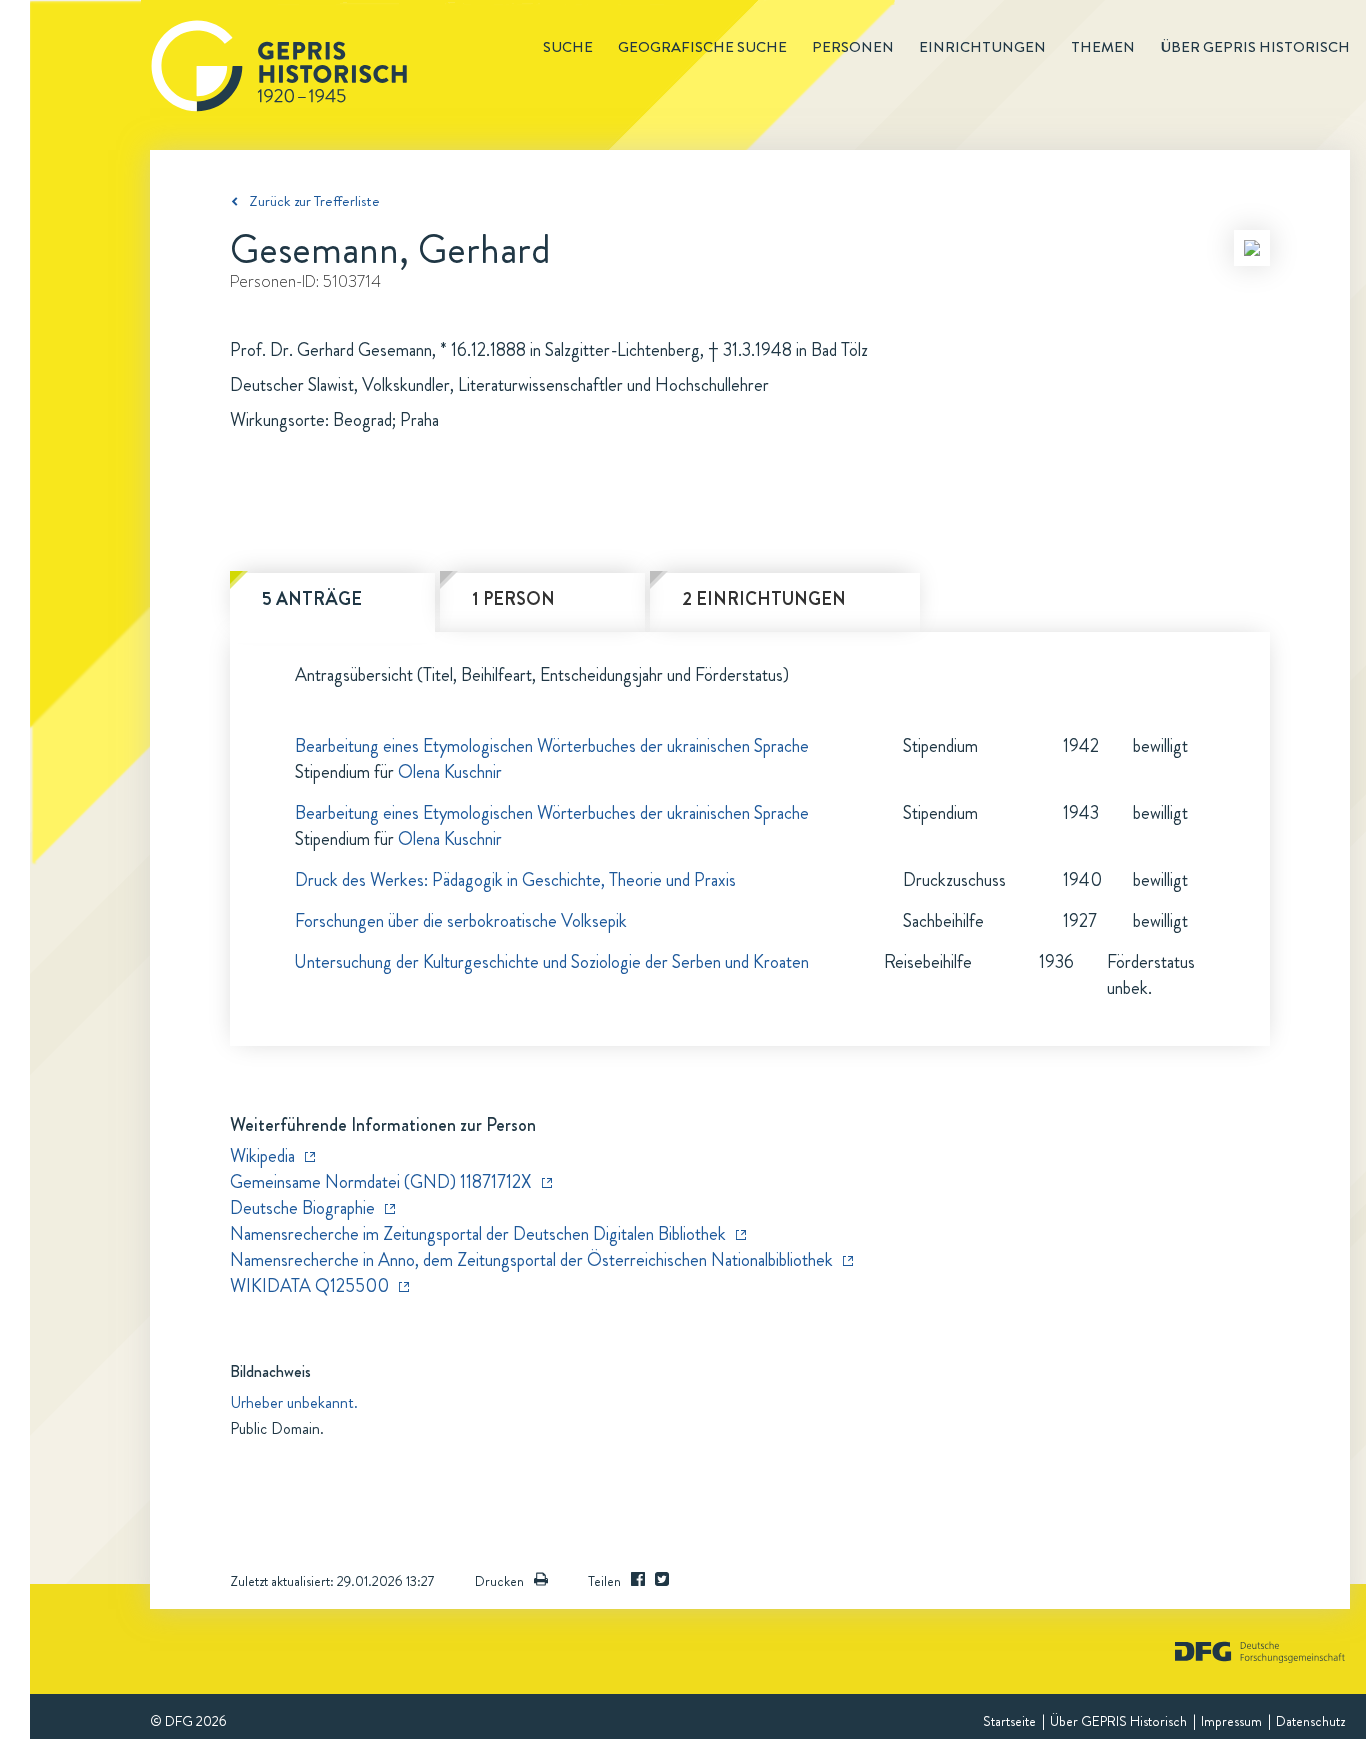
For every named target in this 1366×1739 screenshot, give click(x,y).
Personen (853, 47)
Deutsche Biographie (302, 1208)
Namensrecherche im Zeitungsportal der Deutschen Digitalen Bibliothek (478, 1234)
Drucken (499, 1581)
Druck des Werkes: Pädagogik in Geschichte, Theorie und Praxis (515, 880)
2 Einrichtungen (764, 599)
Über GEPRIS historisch (1255, 47)
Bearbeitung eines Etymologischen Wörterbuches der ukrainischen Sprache (552, 746)
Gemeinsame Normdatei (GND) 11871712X (381, 1182)
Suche (568, 47)
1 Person (513, 599)
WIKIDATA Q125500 (309, 1286)
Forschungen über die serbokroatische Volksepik (461, 921)
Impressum (1231, 1721)
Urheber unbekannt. (294, 1402)
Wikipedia (262, 1156)
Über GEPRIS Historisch (1118, 1721)
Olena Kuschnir (450, 772)
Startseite (1009, 1721)
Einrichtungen (982, 47)
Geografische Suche (702, 47)
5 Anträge (312, 599)
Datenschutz (1310, 1721)
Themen (1103, 47)
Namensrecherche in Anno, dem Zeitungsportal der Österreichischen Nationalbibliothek (531, 1260)
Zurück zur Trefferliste (314, 201)
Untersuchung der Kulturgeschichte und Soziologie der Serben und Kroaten (551, 962)
